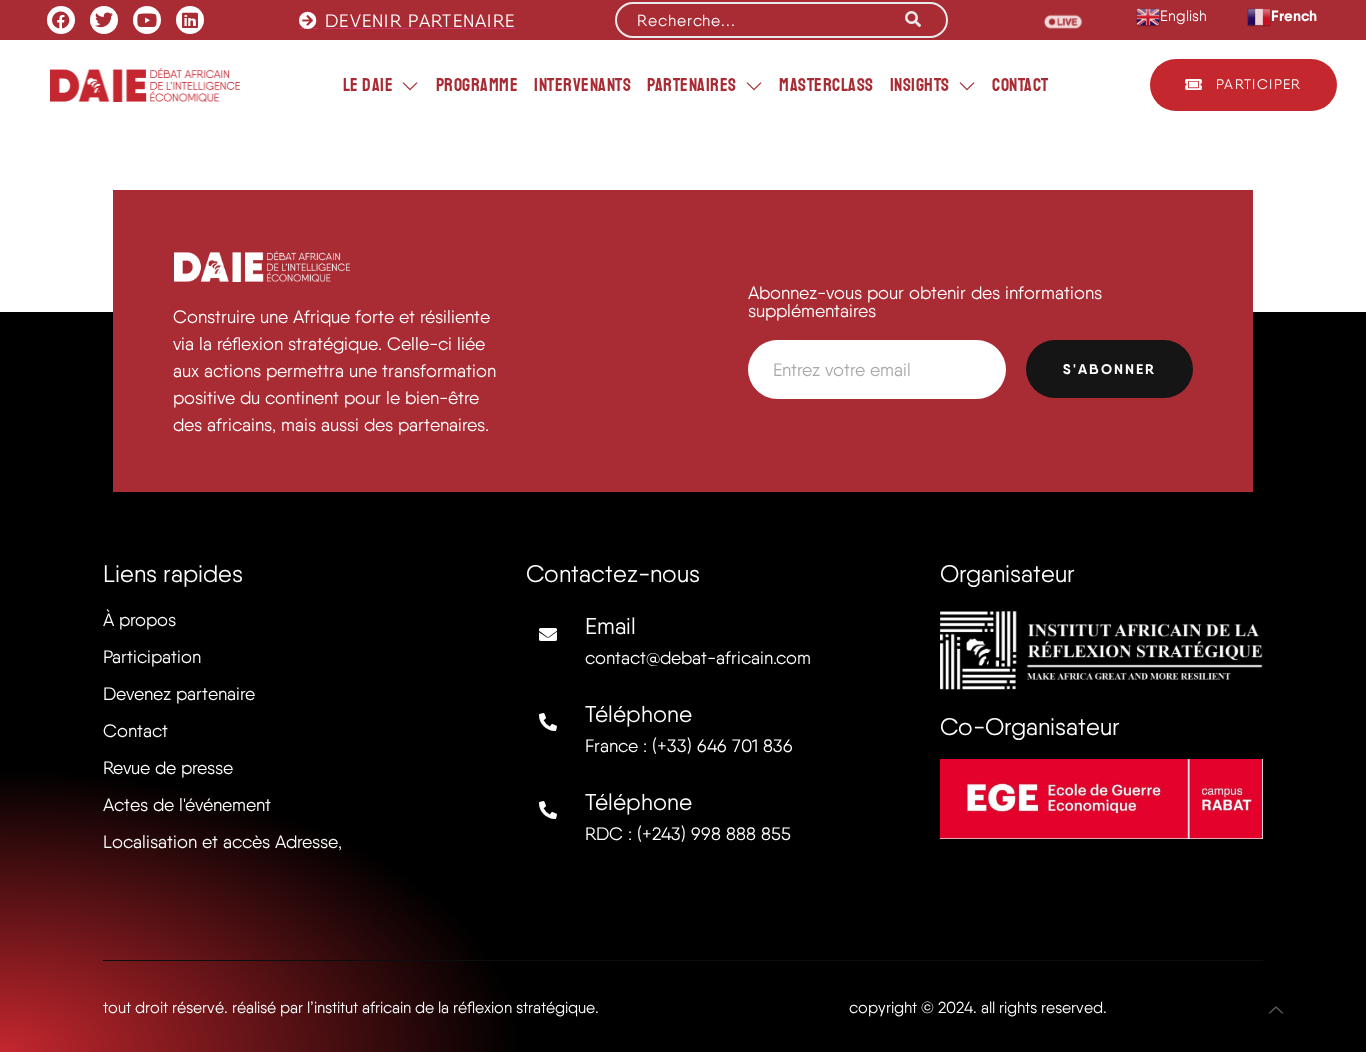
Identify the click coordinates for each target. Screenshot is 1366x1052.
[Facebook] (61, 20)
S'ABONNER (1109, 369)
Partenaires (692, 85)
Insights (920, 85)
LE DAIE (368, 85)
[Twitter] (104, 20)
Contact (1020, 85)
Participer (1259, 84)
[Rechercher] (913, 20)
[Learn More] (1276, 1010)
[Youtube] (147, 20)
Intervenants (582, 85)
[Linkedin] (190, 20)
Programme (477, 85)
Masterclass (826, 85)
